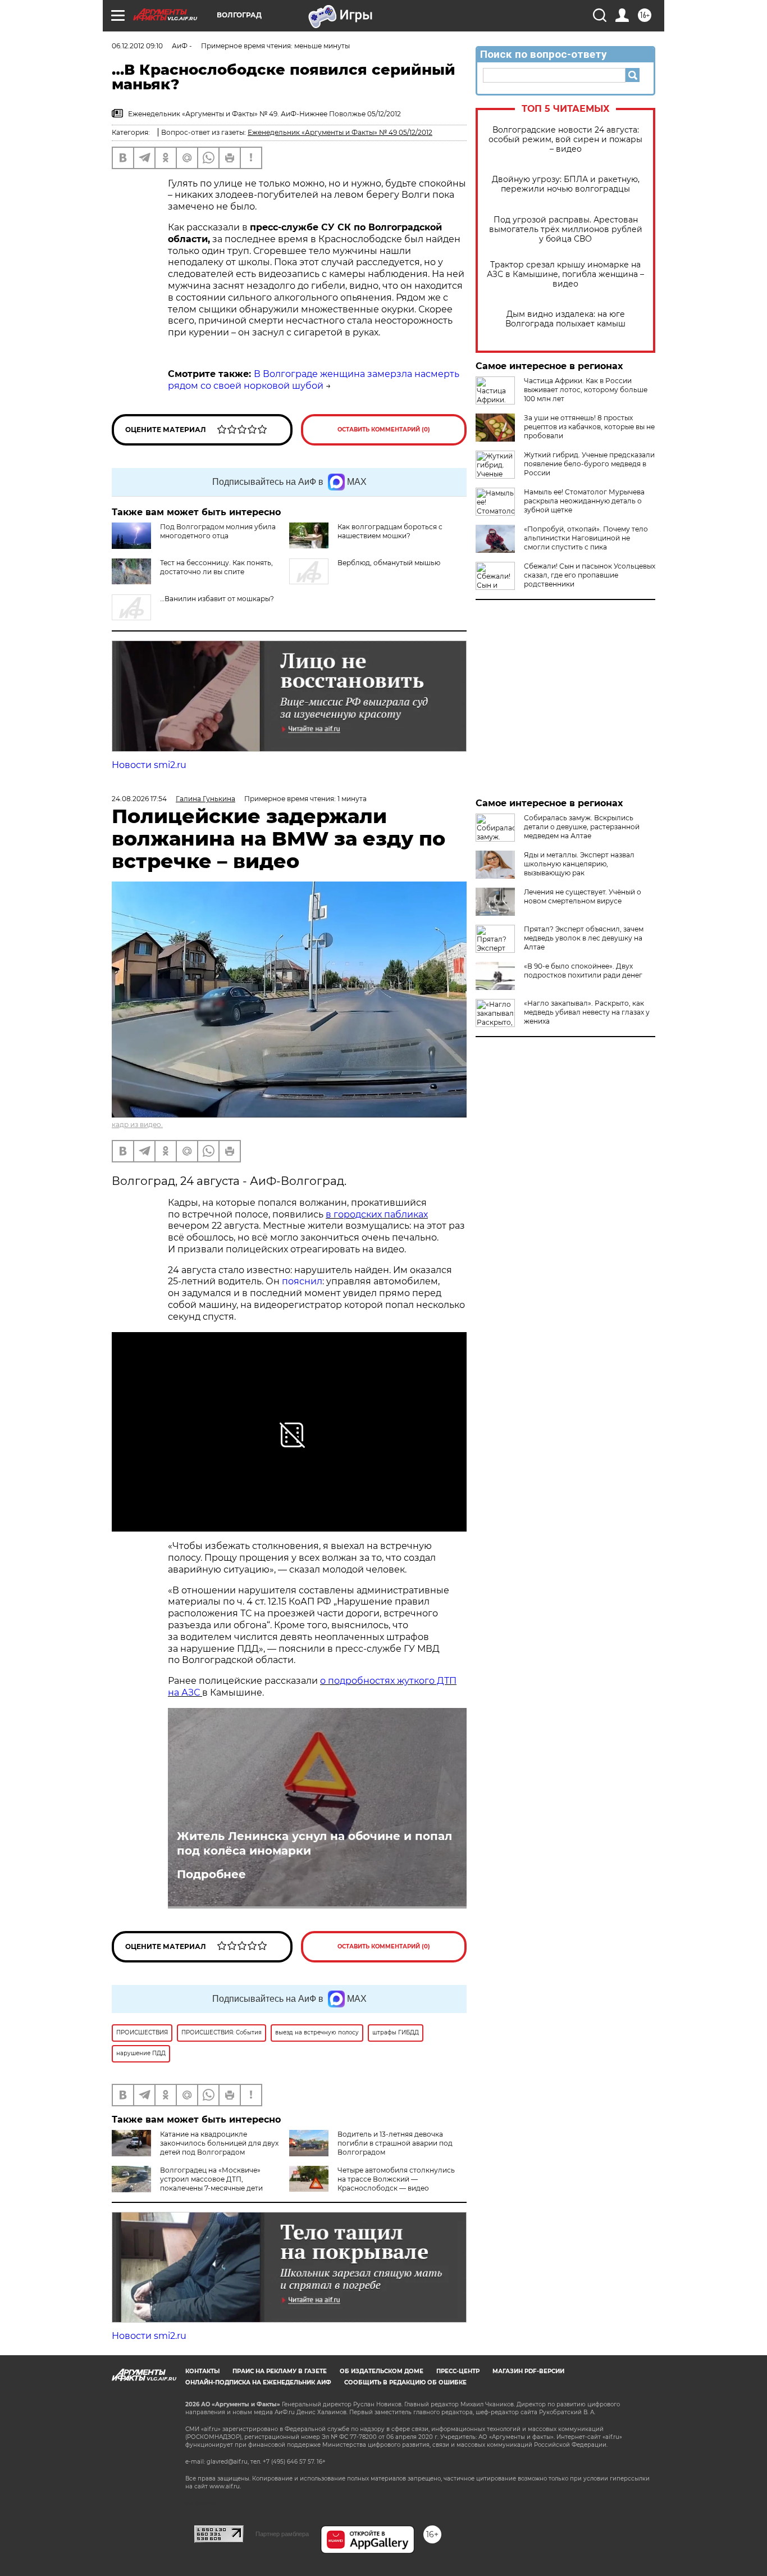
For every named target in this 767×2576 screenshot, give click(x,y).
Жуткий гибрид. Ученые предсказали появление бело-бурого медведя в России (589, 464)
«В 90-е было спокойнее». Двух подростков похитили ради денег (583, 971)
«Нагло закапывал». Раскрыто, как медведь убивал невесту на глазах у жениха (587, 1012)
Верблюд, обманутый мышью (389, 563)
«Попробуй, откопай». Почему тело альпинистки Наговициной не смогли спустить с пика (586, 538)
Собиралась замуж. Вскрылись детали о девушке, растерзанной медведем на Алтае (582, 827)
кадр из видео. (137, 1125)
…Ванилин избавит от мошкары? (217, 599)
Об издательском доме (382, 2371)
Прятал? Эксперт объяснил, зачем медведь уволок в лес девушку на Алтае (584, 938)
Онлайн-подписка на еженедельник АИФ (258, 2382)
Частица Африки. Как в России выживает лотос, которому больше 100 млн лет (586, 390)
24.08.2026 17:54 (139, 799)
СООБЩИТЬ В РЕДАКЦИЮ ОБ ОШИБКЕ (405, 2382)
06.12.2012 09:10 (137, 46)
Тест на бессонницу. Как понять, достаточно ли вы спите (216, 567)
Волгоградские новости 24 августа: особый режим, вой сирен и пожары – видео (565, 140)
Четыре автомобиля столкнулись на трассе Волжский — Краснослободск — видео (396, 2179)
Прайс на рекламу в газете (280, 2371)
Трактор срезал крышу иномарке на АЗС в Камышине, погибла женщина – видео (565, 274)
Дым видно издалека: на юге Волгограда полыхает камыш (565, 319)
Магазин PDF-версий (528, 2371)
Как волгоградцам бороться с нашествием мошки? (390, 531)
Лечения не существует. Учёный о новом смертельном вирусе (583, 896)
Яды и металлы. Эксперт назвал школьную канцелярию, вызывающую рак (579, 864)
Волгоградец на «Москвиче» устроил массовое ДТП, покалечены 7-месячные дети (211, 2179)
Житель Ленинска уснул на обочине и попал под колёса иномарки (314, 1843)
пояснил (302, 1281)
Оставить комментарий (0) (384, 430)
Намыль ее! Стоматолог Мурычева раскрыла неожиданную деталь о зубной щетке (584, 501)
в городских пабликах (377, 1214)
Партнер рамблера (282, 2534)
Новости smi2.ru (149, 765)
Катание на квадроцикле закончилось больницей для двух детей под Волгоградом (219, 2143)
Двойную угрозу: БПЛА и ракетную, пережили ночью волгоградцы (566, 184)
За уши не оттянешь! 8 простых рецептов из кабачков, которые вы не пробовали (589, 427)
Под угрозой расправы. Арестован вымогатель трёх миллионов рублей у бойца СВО (566, 230)
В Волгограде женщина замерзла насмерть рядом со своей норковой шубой (314, 380)
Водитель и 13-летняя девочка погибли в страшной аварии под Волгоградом (395, 2143)
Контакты (202, 2371)
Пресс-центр (458, 2371)
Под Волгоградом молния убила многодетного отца (218, 531)
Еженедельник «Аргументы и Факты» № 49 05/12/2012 (340, 132)
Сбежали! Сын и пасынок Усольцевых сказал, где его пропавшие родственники (590, 575)
